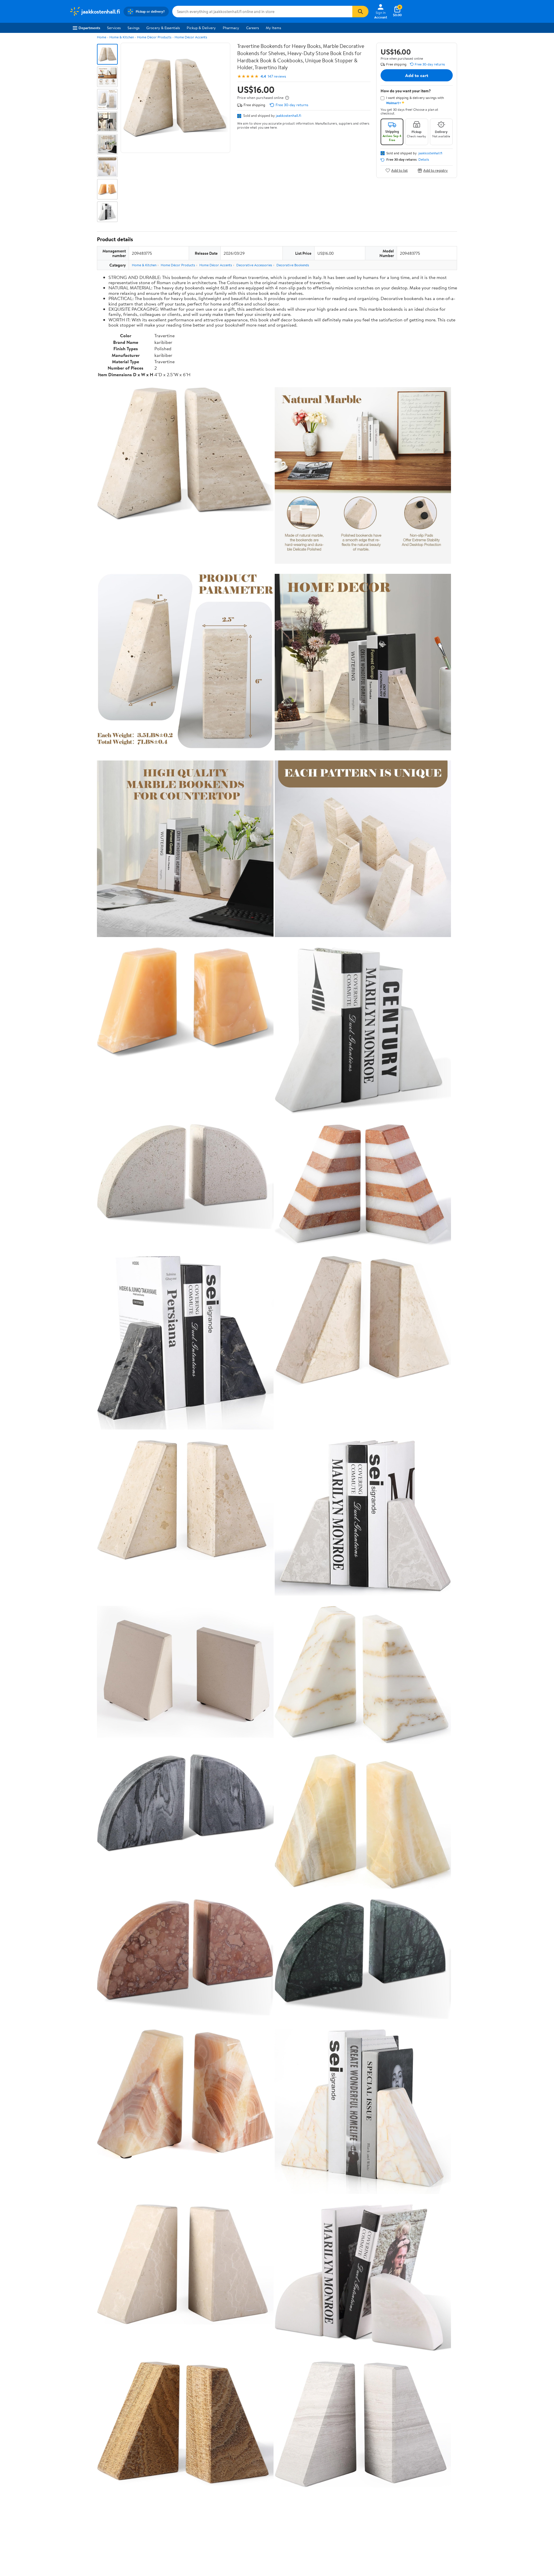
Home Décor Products (154, 37)
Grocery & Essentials (163, 28)
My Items (273, 28)
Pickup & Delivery (201, 28)
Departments (89, 28)
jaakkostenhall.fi (289, 115)
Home (102, 37)
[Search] (360, 12)
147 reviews (277, 76)
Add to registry (436, 170)
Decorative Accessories (254, 265)
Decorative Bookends (293, 265)
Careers (252, 28)
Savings (133, 28)
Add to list (399, 170)
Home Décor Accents (191, 37)
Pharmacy (231, 28)
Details (424, 160)
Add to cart (417, 75)
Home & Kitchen (122, 37)
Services (114, 28)
